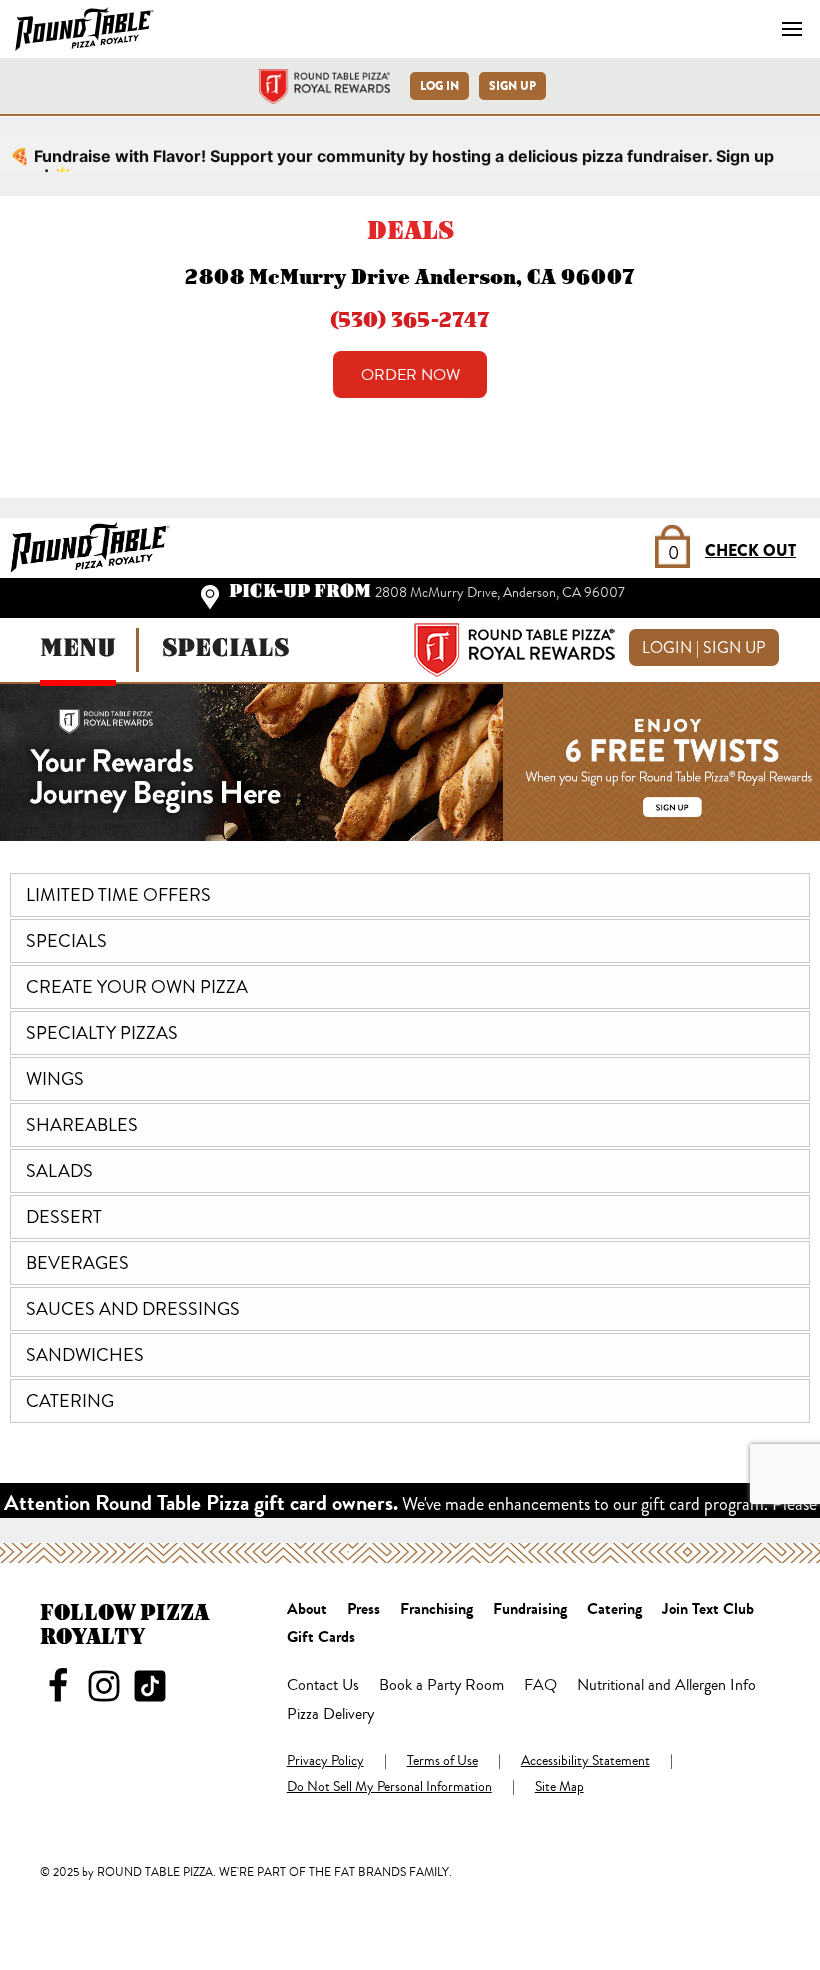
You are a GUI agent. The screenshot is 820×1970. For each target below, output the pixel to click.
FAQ (540, 1686)
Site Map (559, 1788)
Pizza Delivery (330, 1715)
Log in (439, 86)
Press (363, 1610)
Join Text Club (708, 1610)
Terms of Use (442, 1762)
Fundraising (530, 1610)
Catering (614, 1610)
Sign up (512, 86)
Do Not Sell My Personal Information (389, 1788)
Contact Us (323, 1686)
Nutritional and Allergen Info (666, 1686)
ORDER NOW (410, 375)
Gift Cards (321, 1638)
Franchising (436, 1610)
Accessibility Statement (585, 1762)
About (307, 1610)
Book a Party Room (441, 1686)
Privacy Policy (325, 1762)
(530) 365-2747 (410, 319)
